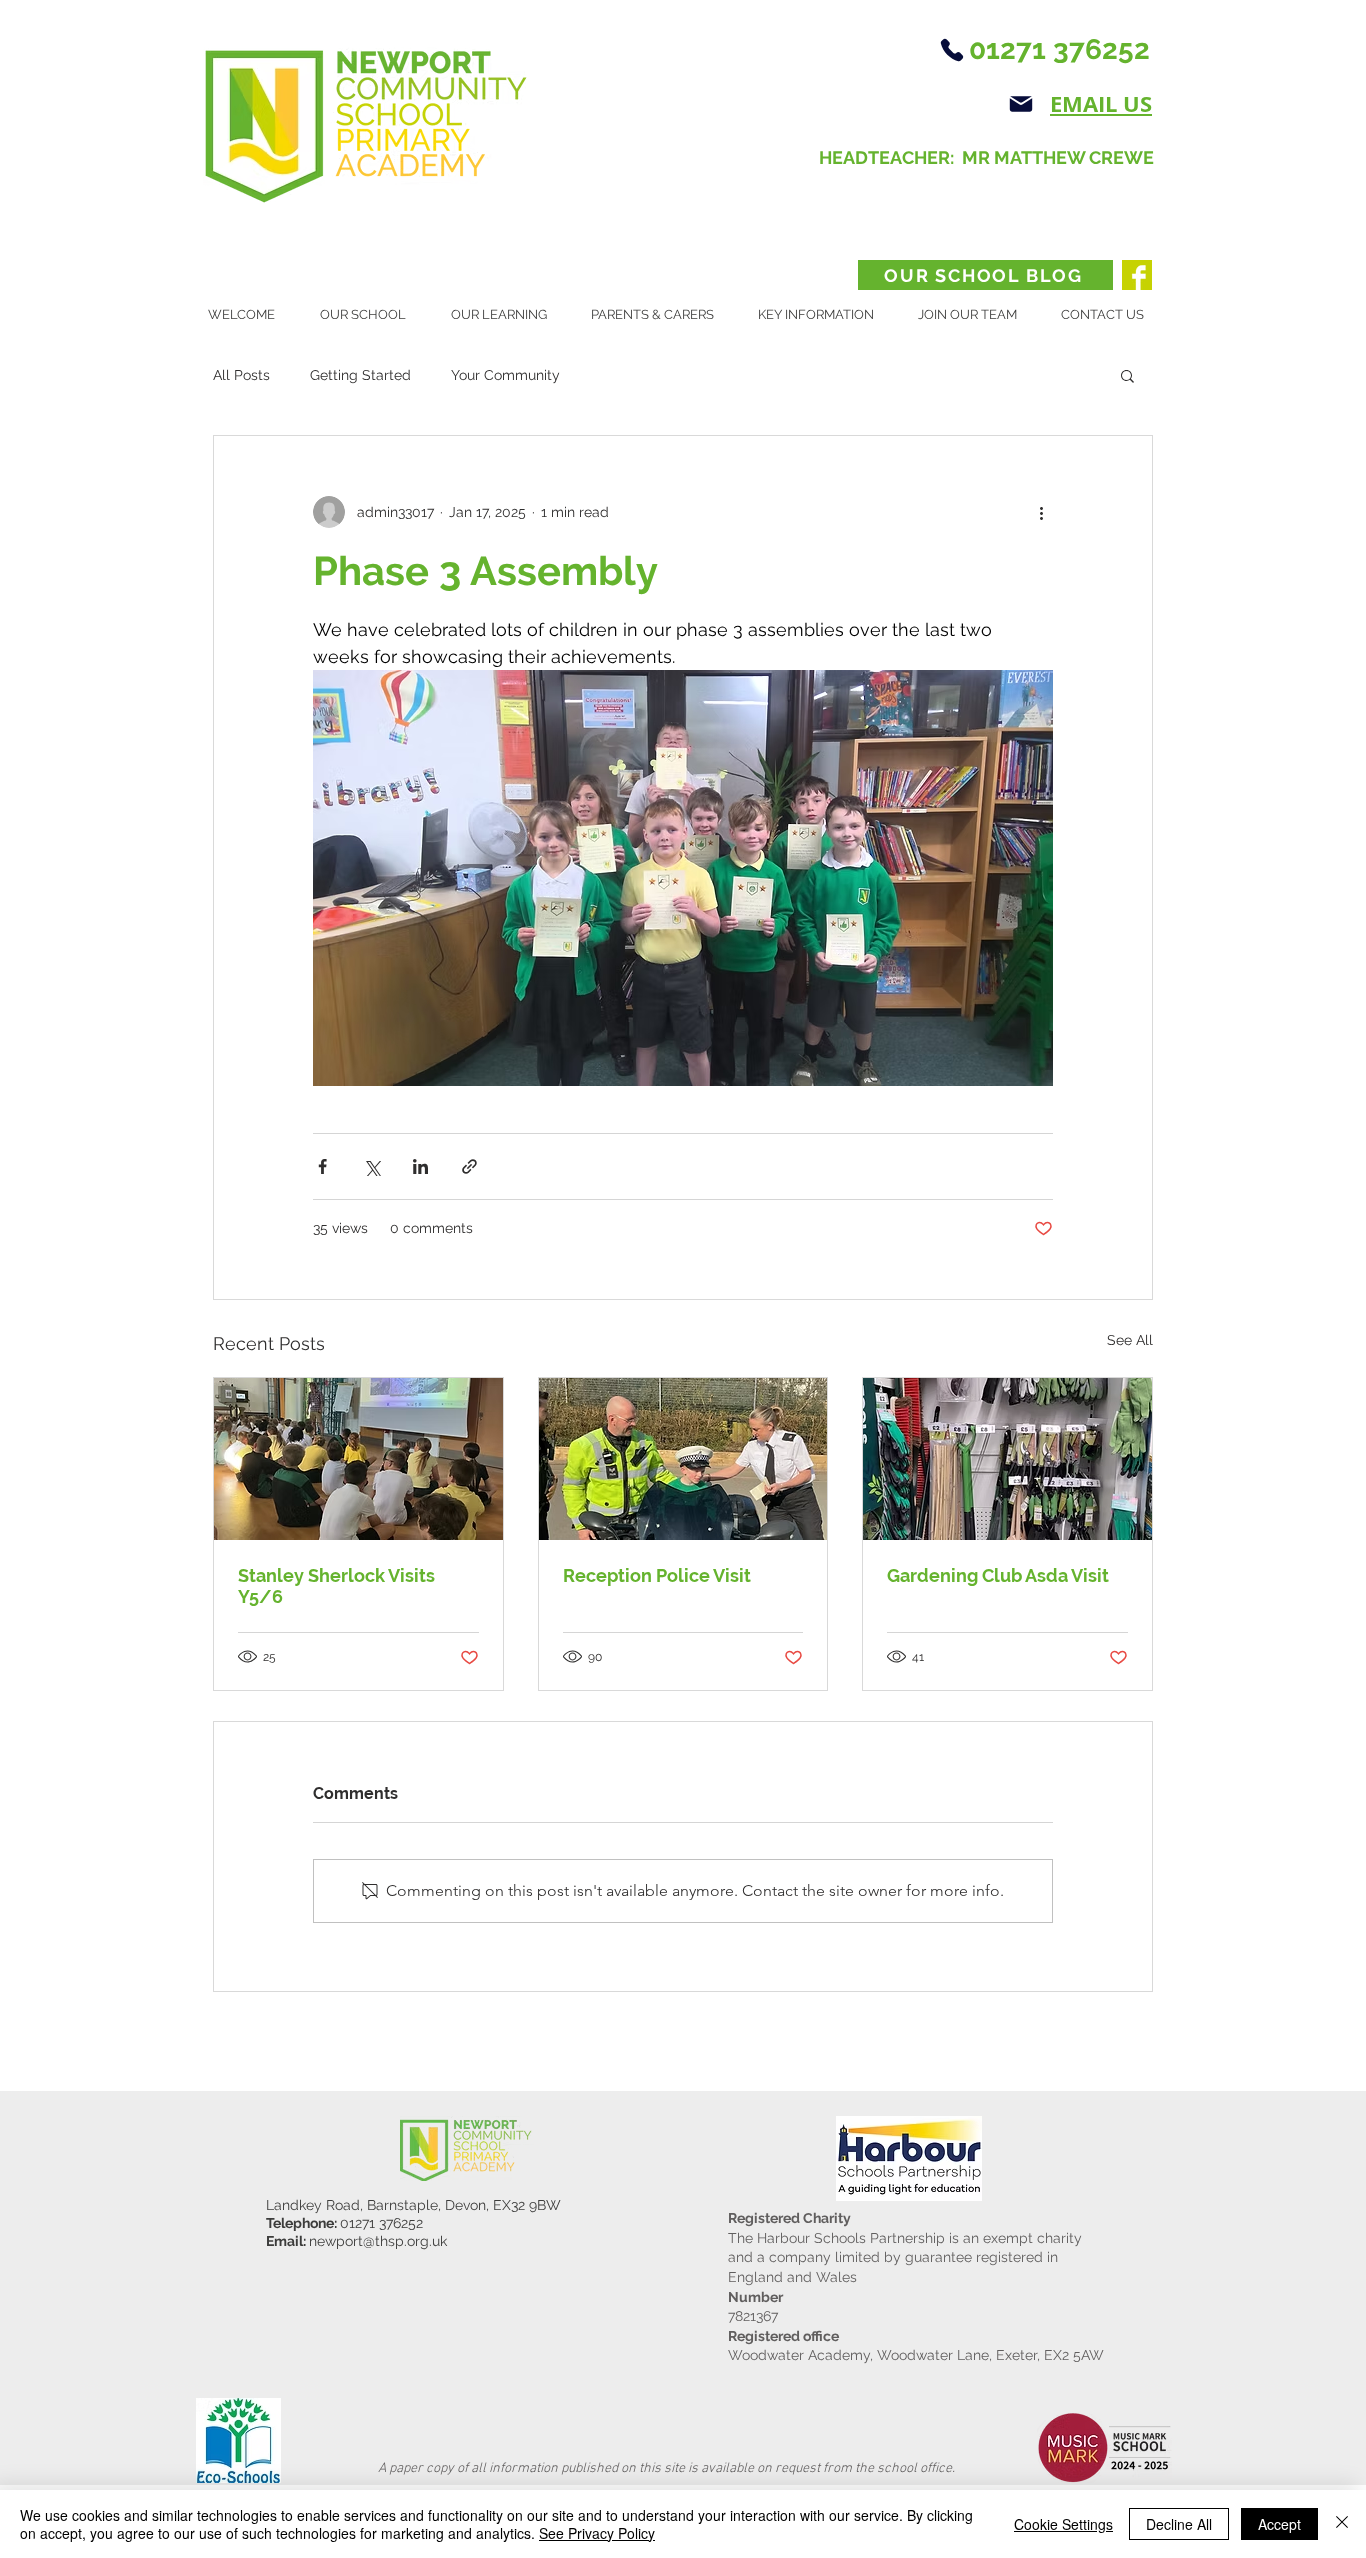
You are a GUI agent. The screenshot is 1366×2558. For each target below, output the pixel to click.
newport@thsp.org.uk (378, 2241)
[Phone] (951, 50)
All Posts (241, 375)
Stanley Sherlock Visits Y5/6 (336, 1586)
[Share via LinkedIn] (420, 1166)
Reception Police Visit (657, 1575)
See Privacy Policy (597, 2533)
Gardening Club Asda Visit (998, 1575)
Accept (1279, 2524)
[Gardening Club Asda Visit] (1007, 1459)
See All (1130, 1340)
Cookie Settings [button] (1063, 2524)
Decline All (1179, 2524)
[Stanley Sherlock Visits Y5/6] (358, 1459)
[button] (370, 315)
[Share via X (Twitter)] (371, 1166)
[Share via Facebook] (322, 1166)
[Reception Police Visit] (683, 1459)
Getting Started (360, 375)
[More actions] (1041, 512)
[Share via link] (469, 1166)
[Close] (1342, 2524)
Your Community (505, 375)
